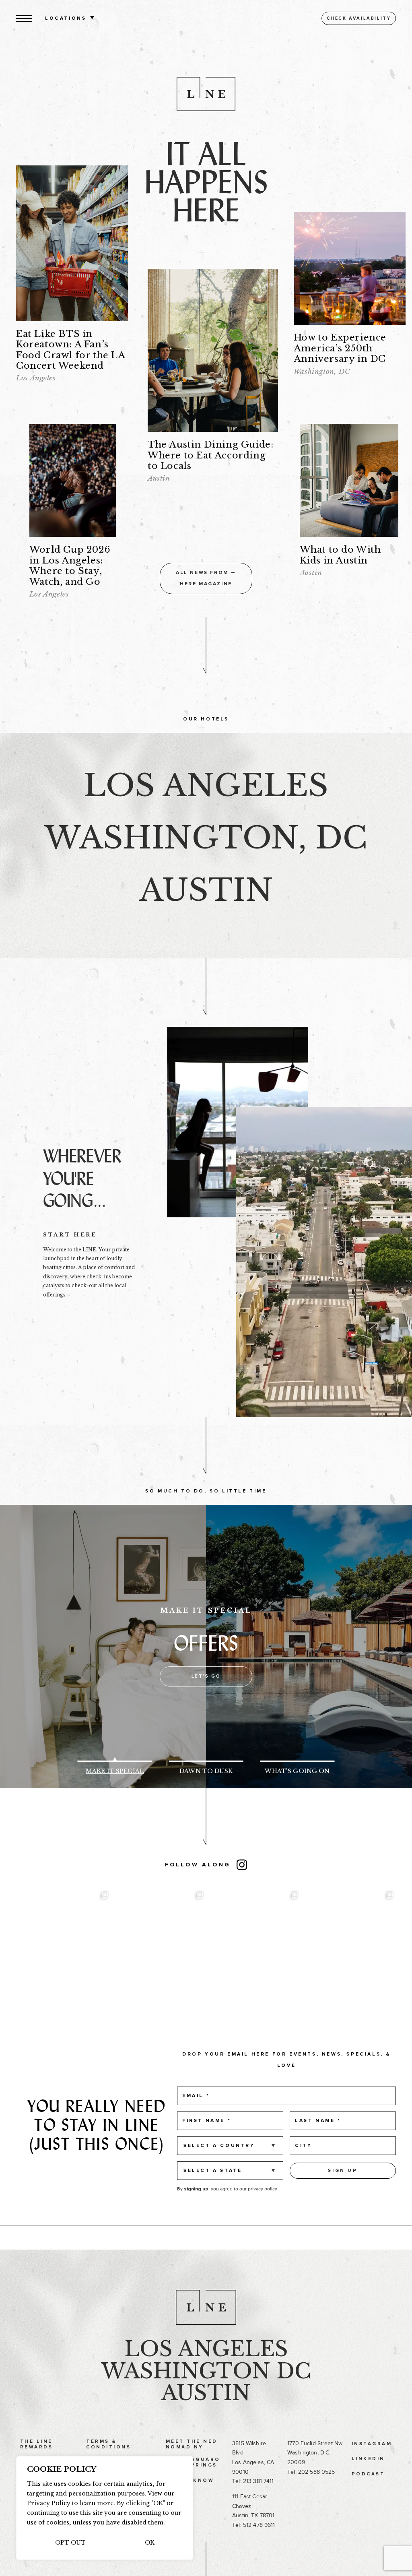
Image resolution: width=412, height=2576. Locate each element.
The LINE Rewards (36, 2444)
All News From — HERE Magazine (206, 578)
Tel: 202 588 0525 (311, 2472)
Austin (206, 2393)
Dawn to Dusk (206, 1771)
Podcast (368, 2474)
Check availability (359, 18)
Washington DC (206, 2371)
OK (150, 2543)
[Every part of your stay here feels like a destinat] (64, 1934)
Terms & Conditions (108, 2444)
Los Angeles (206, 2349)
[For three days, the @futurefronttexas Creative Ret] (159, 1934)
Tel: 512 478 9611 (253, 2525)
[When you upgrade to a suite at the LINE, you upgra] (253, 1934)
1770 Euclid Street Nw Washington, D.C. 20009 (315, 2453)
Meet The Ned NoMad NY (192, 2444)
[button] (24, 18)
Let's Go (206, 1676)
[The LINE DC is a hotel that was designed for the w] (348, 1934)
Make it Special (115, 1771)
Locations (66, 19)
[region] (105, 2508)
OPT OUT (70, 2543)
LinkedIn (368, 2459)
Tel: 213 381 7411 (253, 2481)
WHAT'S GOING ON (297, 1771)
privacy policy (263, 2189)
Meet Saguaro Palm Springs (193, 2462)
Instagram (372, 2444)
